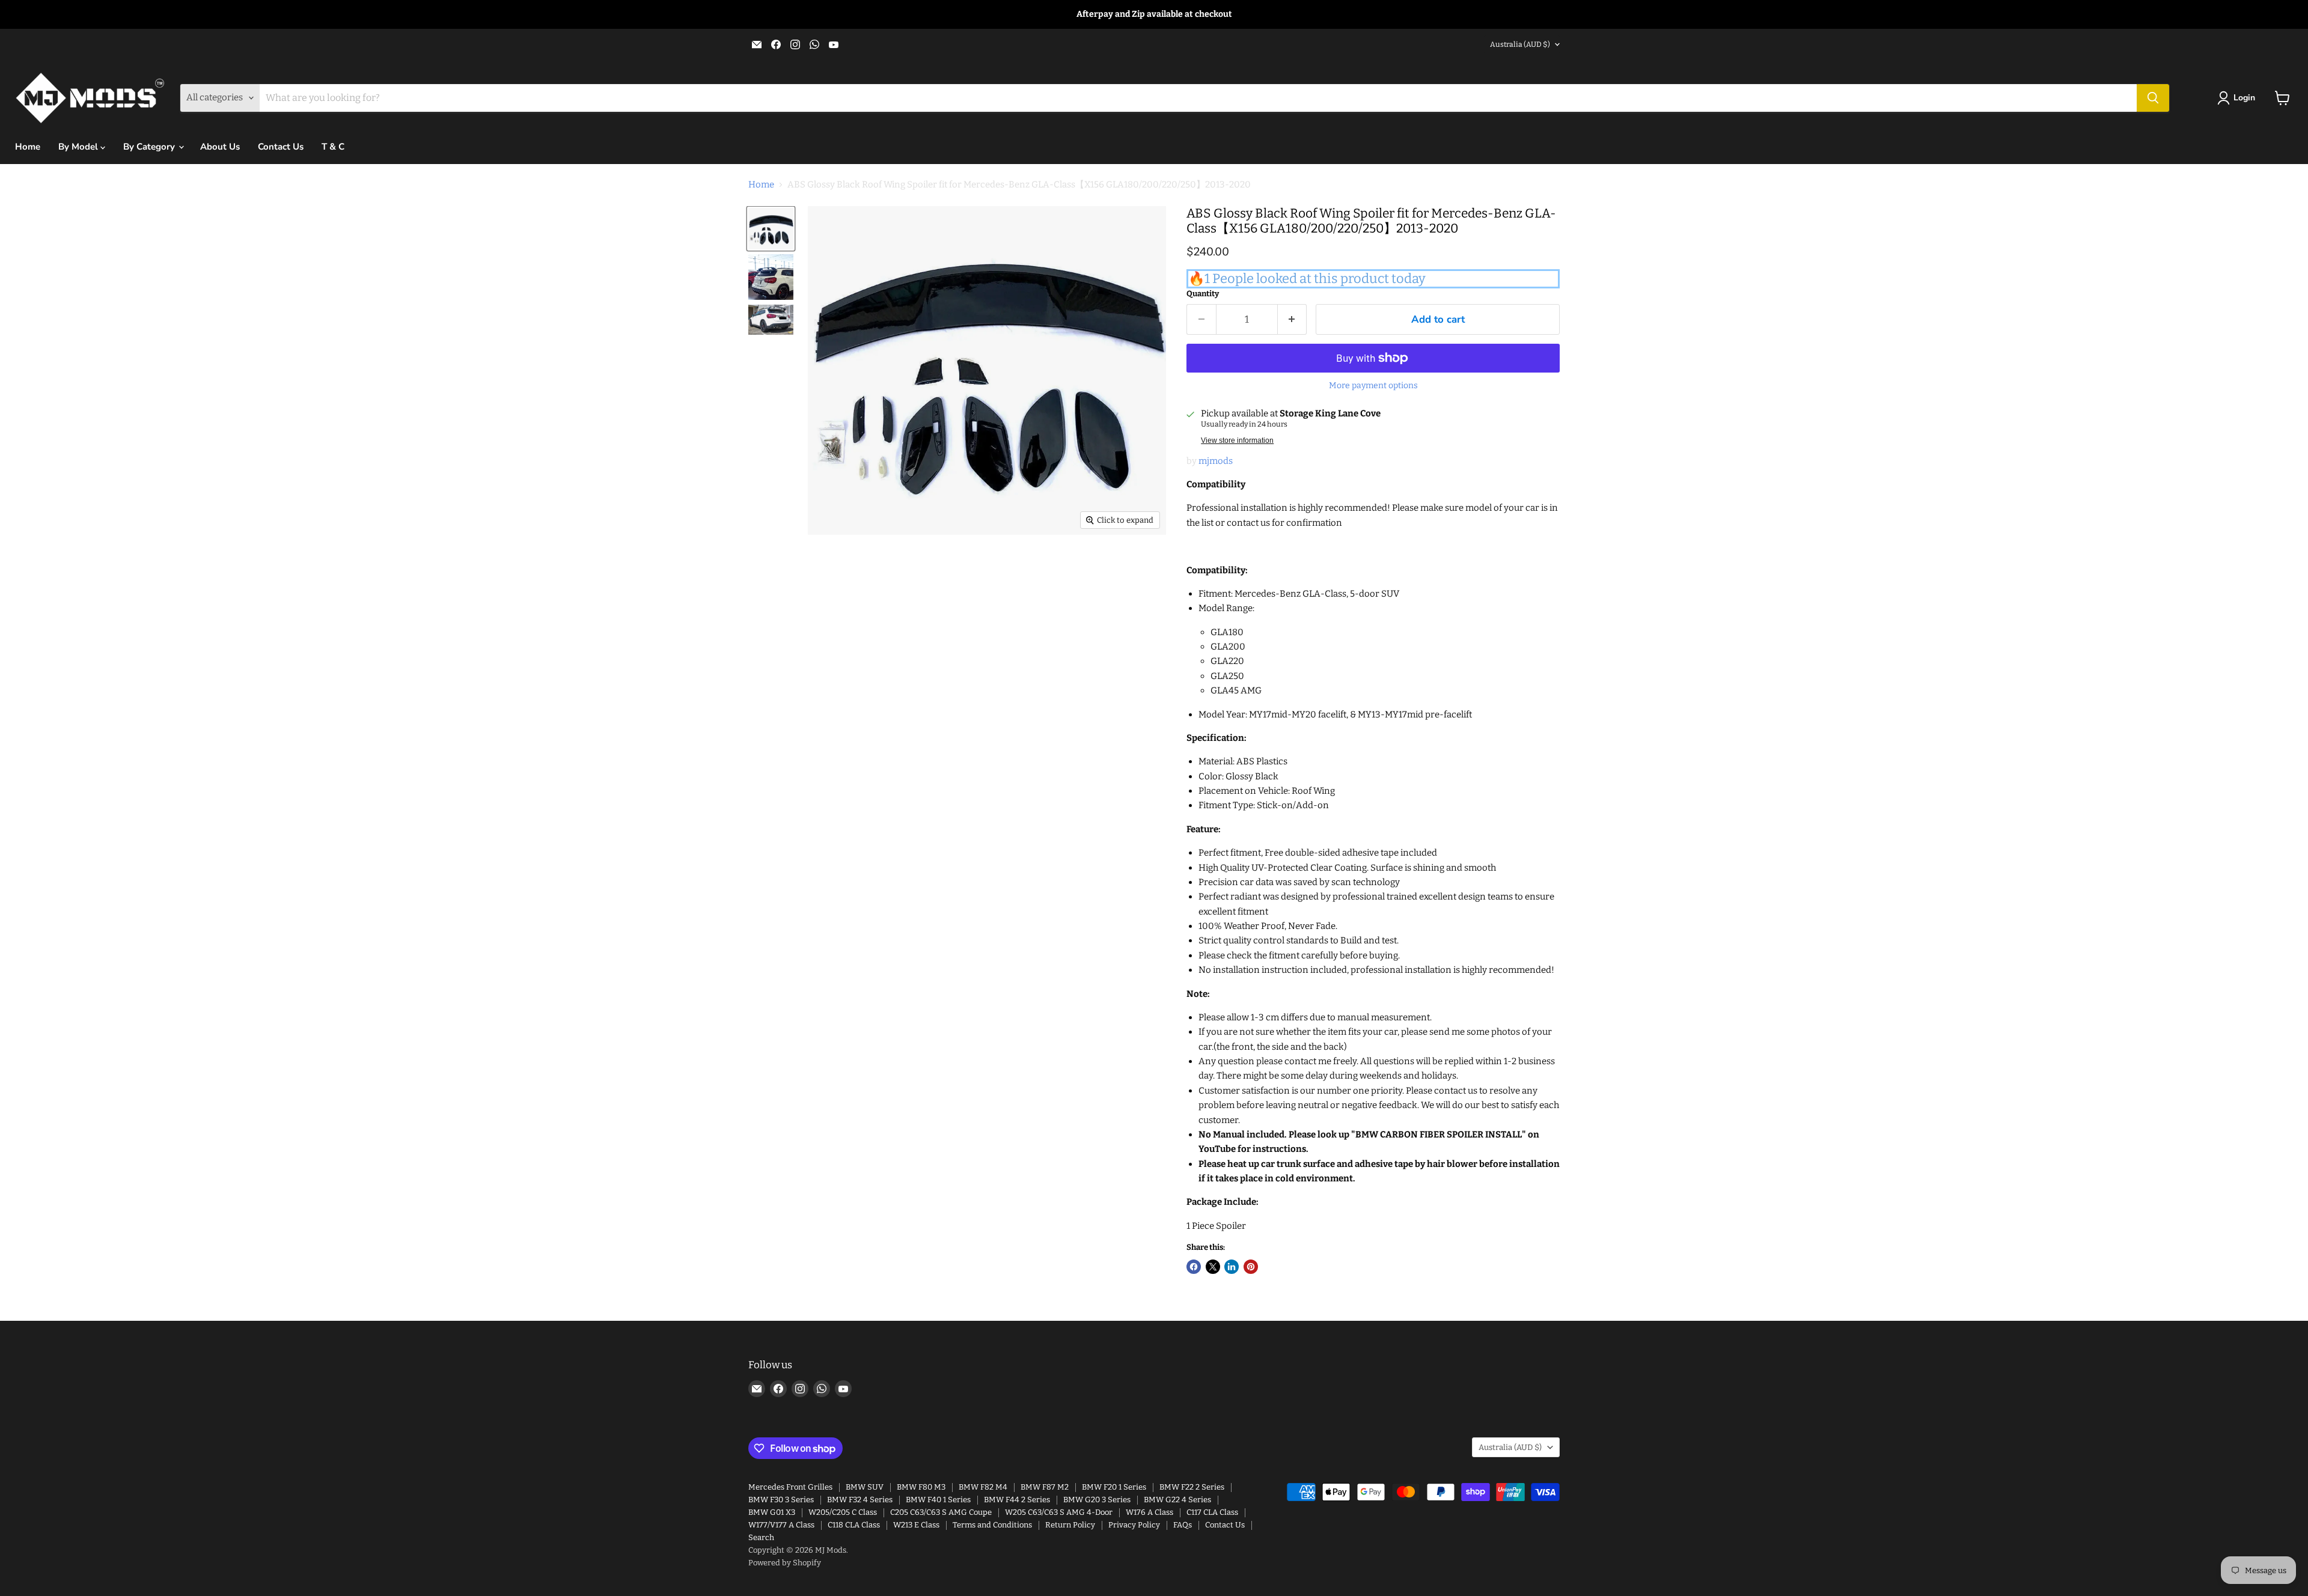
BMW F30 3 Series (781, 1500)
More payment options (1373, 386)
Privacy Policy (1134, 1525)
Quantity (1203, 294)
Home (28, 147)
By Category (150, 147)
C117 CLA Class (1212, 1512)
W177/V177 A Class (781, 1525)
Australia (1520, 44)
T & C (333, 147)
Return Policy (1070, 1525)
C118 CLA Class (854, 1525)
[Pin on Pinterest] (1251, 1267)
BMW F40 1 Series (938, 1500)
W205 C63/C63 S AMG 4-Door (1059, 1512)
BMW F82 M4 (983, 1487)
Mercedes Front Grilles (790, 1487)
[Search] (2153, 98)
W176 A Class (1149, 1512)
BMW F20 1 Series (1114, 1487)
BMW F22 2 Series (1192, 1487)
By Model (79, 147)
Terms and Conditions (992, 1525)
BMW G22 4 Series (1177, 1500)
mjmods (1216, 461)
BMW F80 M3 (921, 1487)
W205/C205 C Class (843, 1512)
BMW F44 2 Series (1017, 1500)
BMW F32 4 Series (860, 1500)
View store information (1237, 440)
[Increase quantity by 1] (1293, 319)
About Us (220, 147)
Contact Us (281, 147)
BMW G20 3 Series (1097, 1500)
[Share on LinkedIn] (1232, 1267)
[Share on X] (1213, 1267)
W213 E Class (916, 1525)
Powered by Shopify (785, 1563)
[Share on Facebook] (1194, 1267)
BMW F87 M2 (1045, 1487)
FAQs (1183, 1525)
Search (761, 1537)
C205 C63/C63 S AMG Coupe (941, 1512)
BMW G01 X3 (772, 1512)
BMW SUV (865, 1487)
